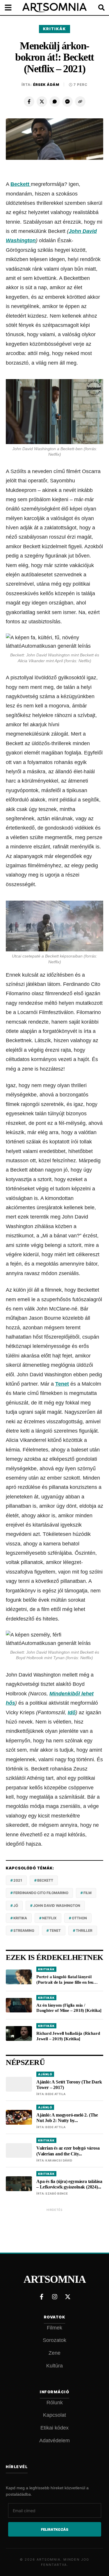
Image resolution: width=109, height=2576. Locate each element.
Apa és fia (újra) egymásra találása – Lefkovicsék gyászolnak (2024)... (69, 2184)
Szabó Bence (57, 2193)
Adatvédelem (54, 2441)
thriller (84, 1930)
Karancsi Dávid (59, 2160)
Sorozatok (54, 2340)
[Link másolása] (80, 102)
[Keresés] (97, 8)
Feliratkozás (55, 2529)
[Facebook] (29, 102)
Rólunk (55, 2403)
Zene (54, 2353)
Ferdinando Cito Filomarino (41, 1893)
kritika (20, 1918)
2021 (18, 1880)
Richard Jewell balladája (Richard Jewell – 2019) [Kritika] (68, 2036)
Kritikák (54, 29)
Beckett (21, 184)
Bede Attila (56, 2094)
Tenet (62, 1384)
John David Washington (57, 1906)
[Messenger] (67, 102)
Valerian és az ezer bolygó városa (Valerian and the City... (68, 2151)
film (87, 1893)
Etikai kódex (54, 2428)
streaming (24, 1930)
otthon (79, 1918)
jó (16, 1906)
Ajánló (45, 2074)
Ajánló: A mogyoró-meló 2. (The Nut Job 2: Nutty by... (67, 2118)
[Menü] (12, 8)
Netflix (49, 1918)
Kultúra (54, 2366)
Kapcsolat (54, 2415)
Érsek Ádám (46, 85)
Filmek (54, 2328)
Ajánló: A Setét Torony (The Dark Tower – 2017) (69, 2085)
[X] (42, 102)
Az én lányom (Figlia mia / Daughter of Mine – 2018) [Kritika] (69, 2008)
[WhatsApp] (55, 102)
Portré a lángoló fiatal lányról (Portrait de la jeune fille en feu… (67, 1979)
